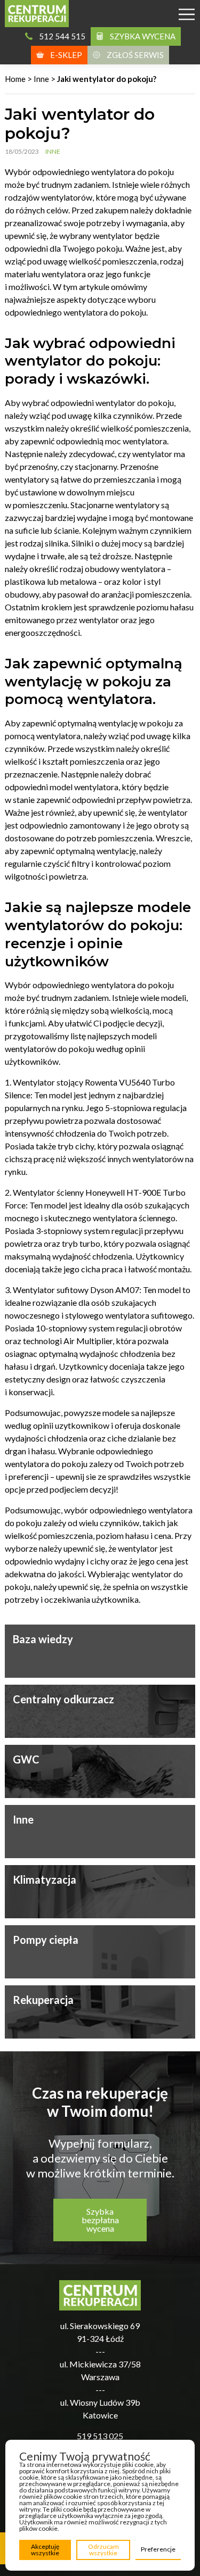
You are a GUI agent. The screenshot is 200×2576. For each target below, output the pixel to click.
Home (15, 79)
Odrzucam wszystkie (103, 2550)
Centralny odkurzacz (63, 1699)
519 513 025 (100, 2436)
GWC (26, 1759)
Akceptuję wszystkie (45, 2550)
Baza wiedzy (43, 1639)
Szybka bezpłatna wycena (100, 2220)
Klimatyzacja (45, 1879)
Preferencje (158, 2549)
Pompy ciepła (46, 1940)
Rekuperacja (43, 2000)
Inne (41, 79)
